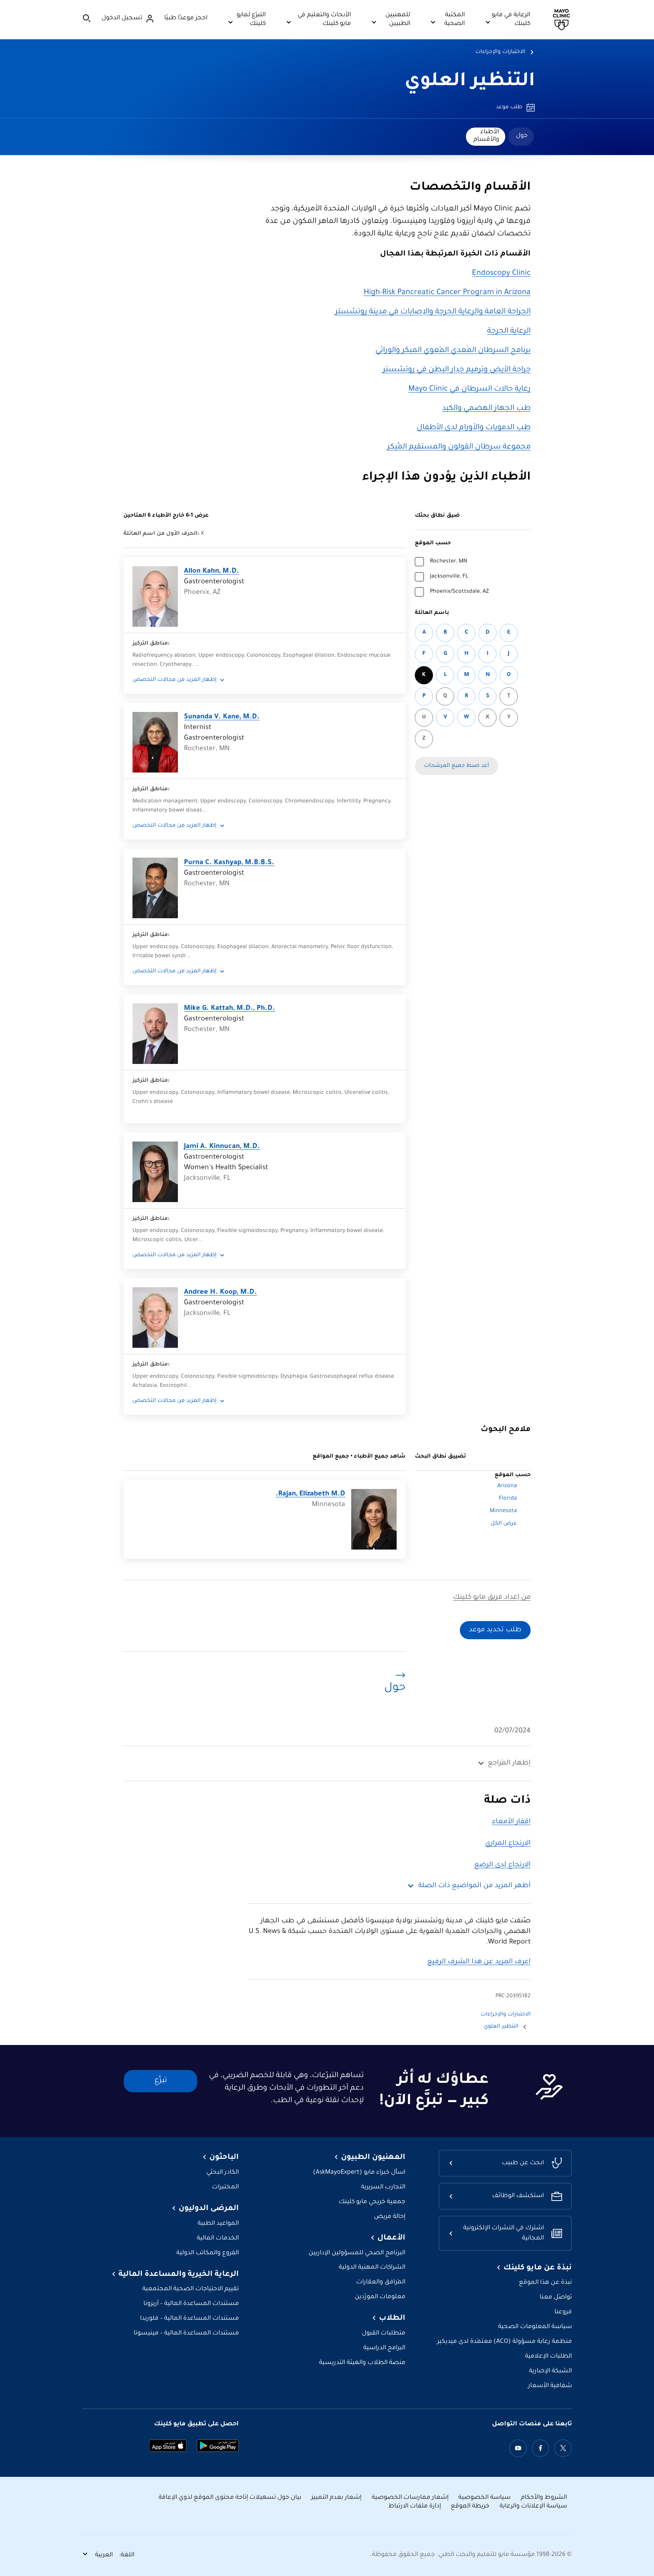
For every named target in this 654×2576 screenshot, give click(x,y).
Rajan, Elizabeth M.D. (310, 1494)
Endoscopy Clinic (501, 274)
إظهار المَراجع (509, 1763)
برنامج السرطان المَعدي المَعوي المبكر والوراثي (453, 351)
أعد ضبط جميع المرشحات (456, 766)
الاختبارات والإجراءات (500, 52)
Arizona (507, 1486)
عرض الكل (504, 1524)
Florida (508, 1499)
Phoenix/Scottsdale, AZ (459, 592)
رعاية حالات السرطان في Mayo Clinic (469, 389)
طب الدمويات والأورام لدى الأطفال (474, 428)
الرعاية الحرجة (509, 332)
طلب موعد (509, 107)
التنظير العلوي (470, 82)
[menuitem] (521, 137)
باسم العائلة (432, 613)
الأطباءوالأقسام (486, 136)
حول (522, 136)
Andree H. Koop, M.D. (220, 1293)
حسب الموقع (433, 544)
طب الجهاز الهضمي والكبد (486, 409)
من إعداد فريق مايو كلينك (492, 1598)
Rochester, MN (448, 562)
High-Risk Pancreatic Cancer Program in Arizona (447, 293)
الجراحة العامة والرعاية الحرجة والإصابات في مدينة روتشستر (433, 312)
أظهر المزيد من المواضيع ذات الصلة (474, 1886)
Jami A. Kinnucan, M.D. (222, 1147)
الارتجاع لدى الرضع (502, 1865)
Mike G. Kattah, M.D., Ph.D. (230, 1009)
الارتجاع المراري (508, 1844)
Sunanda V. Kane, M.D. (222, 717)
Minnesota (503, 1511)
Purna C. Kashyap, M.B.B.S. (229, 863)
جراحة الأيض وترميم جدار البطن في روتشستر (457, 370)
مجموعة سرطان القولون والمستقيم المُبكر (459, 447)
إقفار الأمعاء (511, 1822)
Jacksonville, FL (449, 577)
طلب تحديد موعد (495, 1630)
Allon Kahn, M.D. (212, 572)
